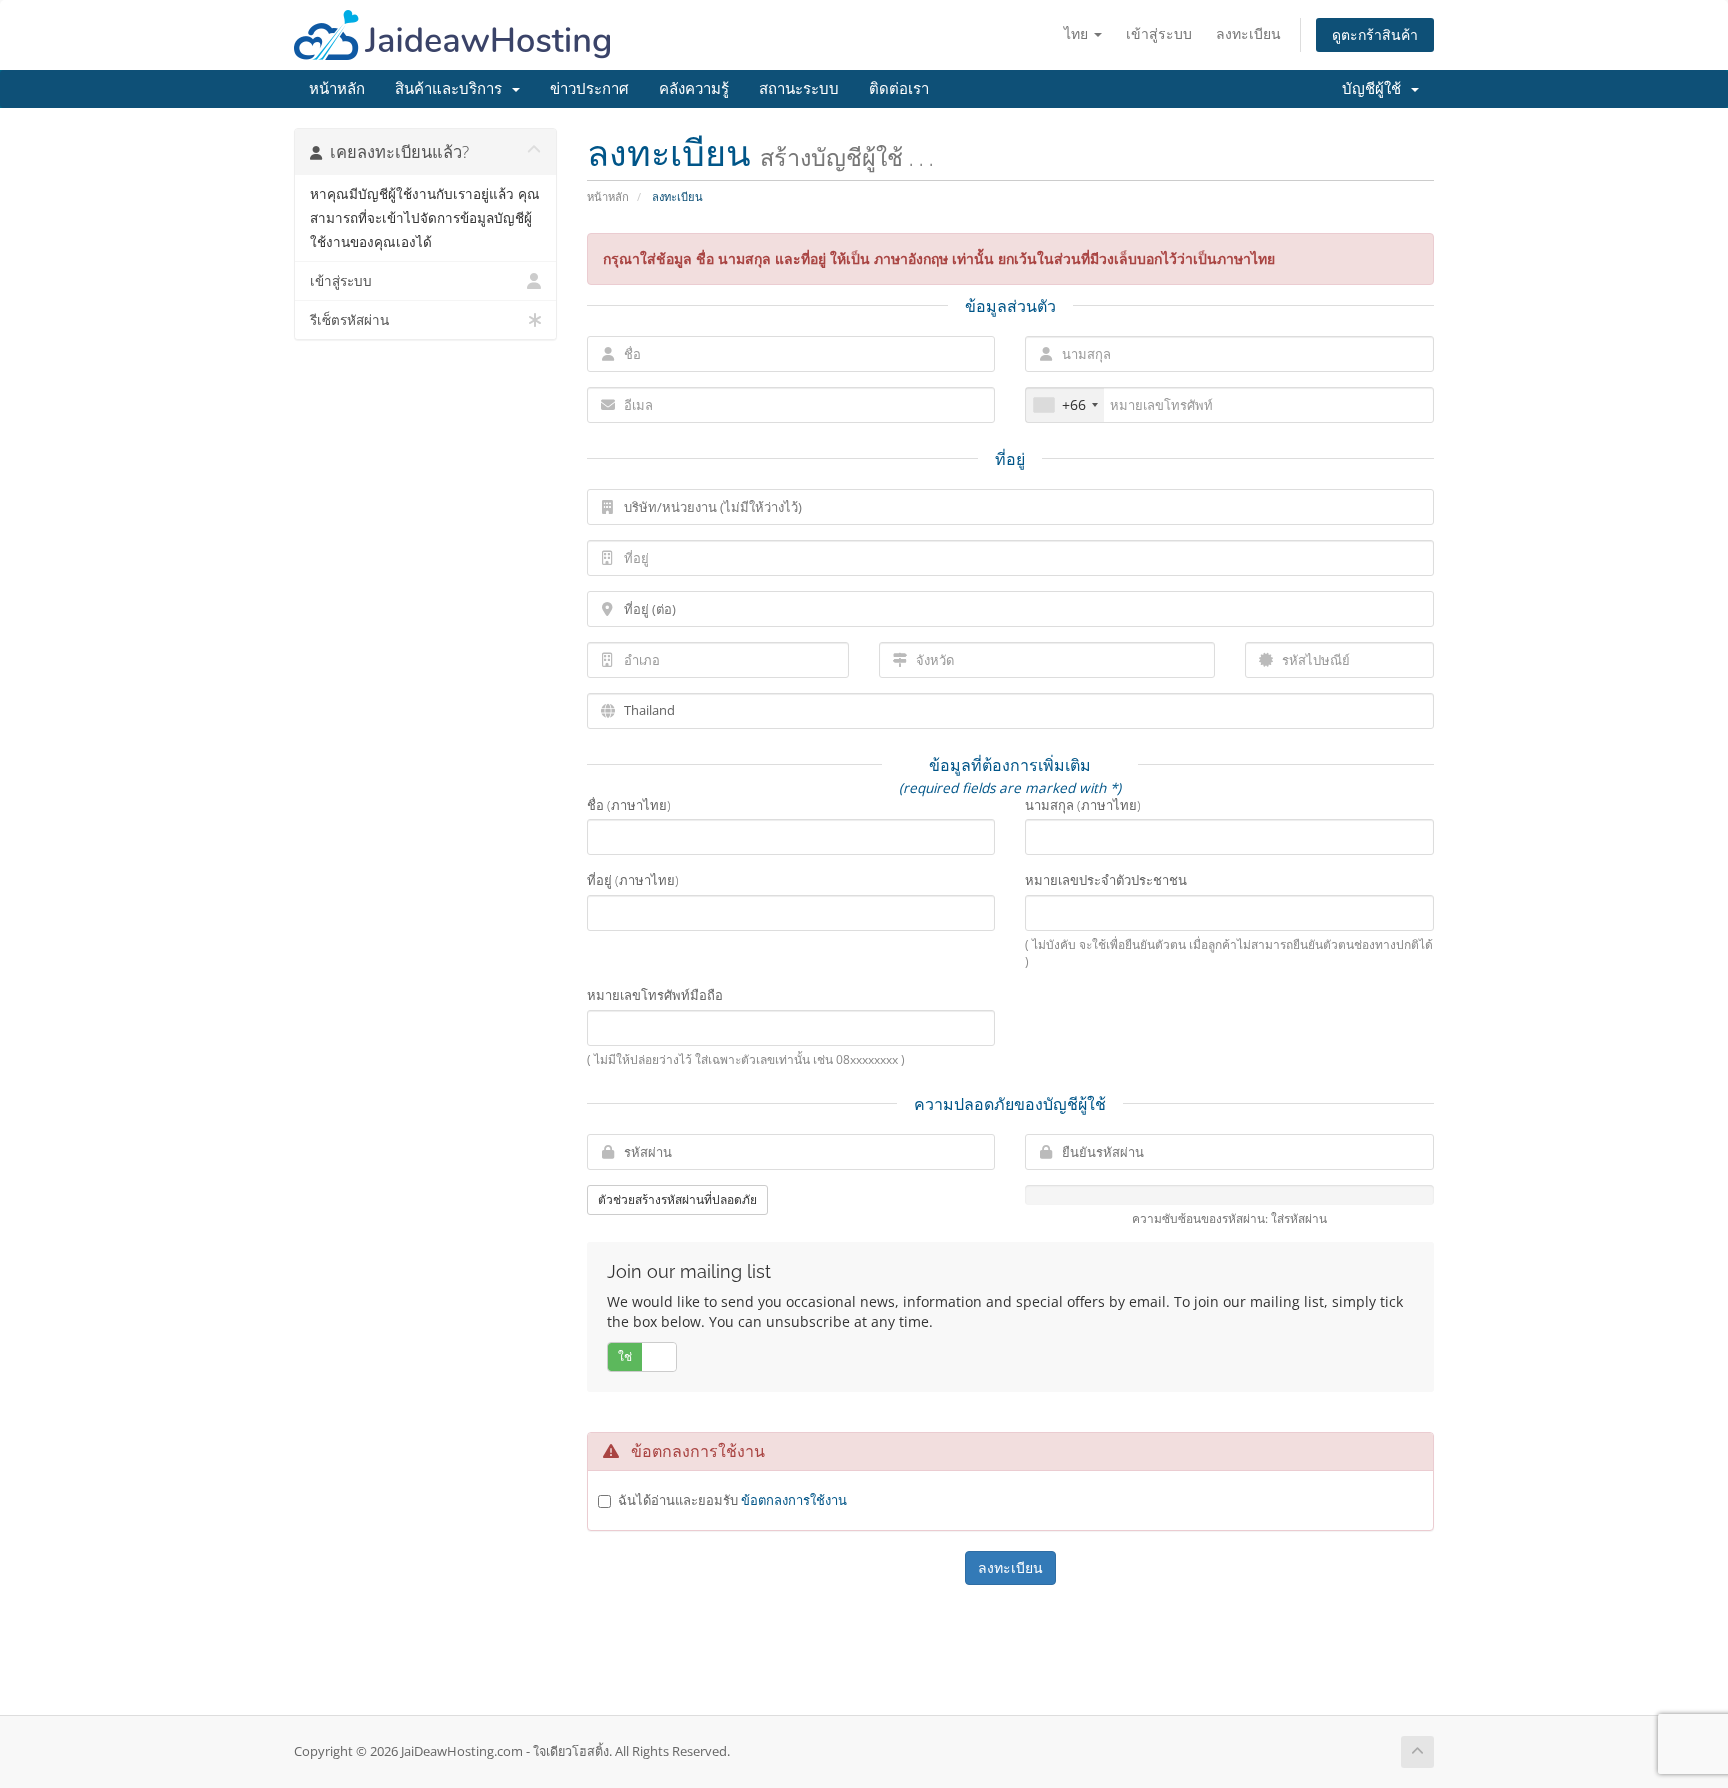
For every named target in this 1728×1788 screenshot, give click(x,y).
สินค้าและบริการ (452, 89)
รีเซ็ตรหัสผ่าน (349, 320)
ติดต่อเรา (899, 89)
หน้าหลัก (337, 89)
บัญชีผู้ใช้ (1375, 89)
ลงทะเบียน (1248, 33)
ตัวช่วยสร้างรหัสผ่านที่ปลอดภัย (677, 1199)
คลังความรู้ (694, 89)
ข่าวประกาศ (589, 89)
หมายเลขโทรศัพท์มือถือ (655, 995)
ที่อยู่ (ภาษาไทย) (633, 880)
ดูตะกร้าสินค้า (1375, 34)
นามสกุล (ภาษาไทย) (1083, 805)
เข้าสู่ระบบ (1159, 33)
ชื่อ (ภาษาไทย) (629, 805)
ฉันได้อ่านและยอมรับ (732, 1500)
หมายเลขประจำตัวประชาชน (1106, 880)
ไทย (1078, 33)
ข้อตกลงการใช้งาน (794, 1500)
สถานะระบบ (799, 89)
